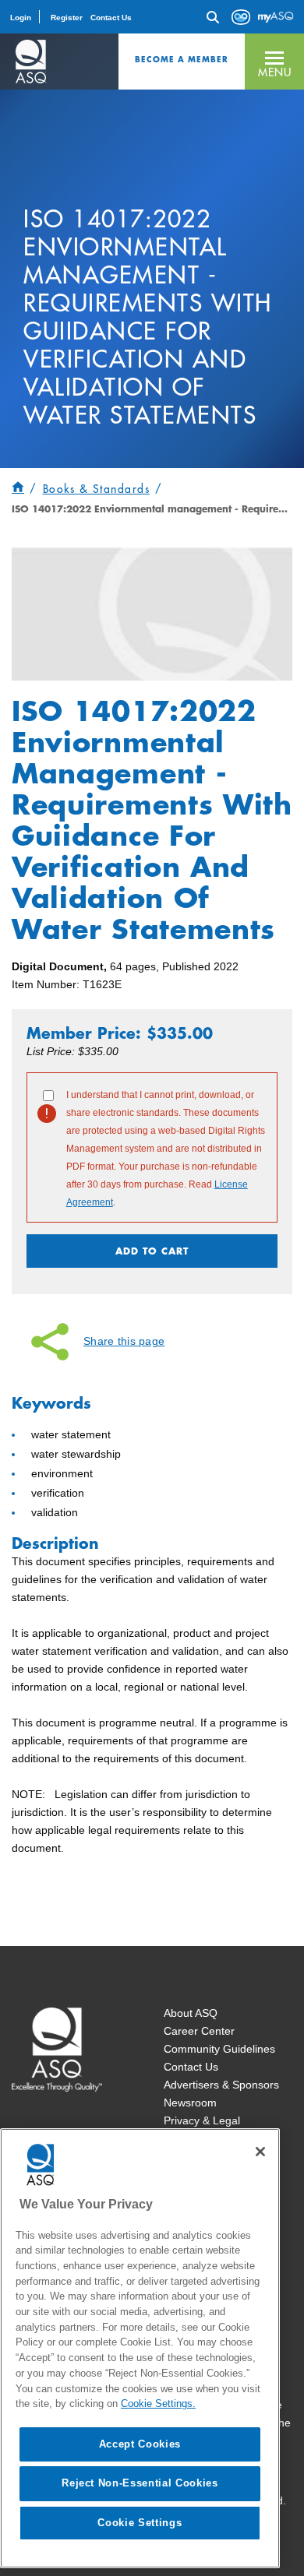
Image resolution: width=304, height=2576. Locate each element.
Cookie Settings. (158, 2404)
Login (21, 18)
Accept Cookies (140, 2444)
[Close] (260, 2152)
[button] (274, 62)
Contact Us (111, 18)
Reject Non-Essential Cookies (140, 2483)
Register (67, 18)
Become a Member (182, 59)
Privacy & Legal (202, 2120)
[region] (140, 2348)
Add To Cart (152, 1251)
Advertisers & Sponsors (221, 2085)
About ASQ (191, 2013)
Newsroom (190, 2103)
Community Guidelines (219, 2049)
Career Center (199, 2031)
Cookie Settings (140, 2523)
